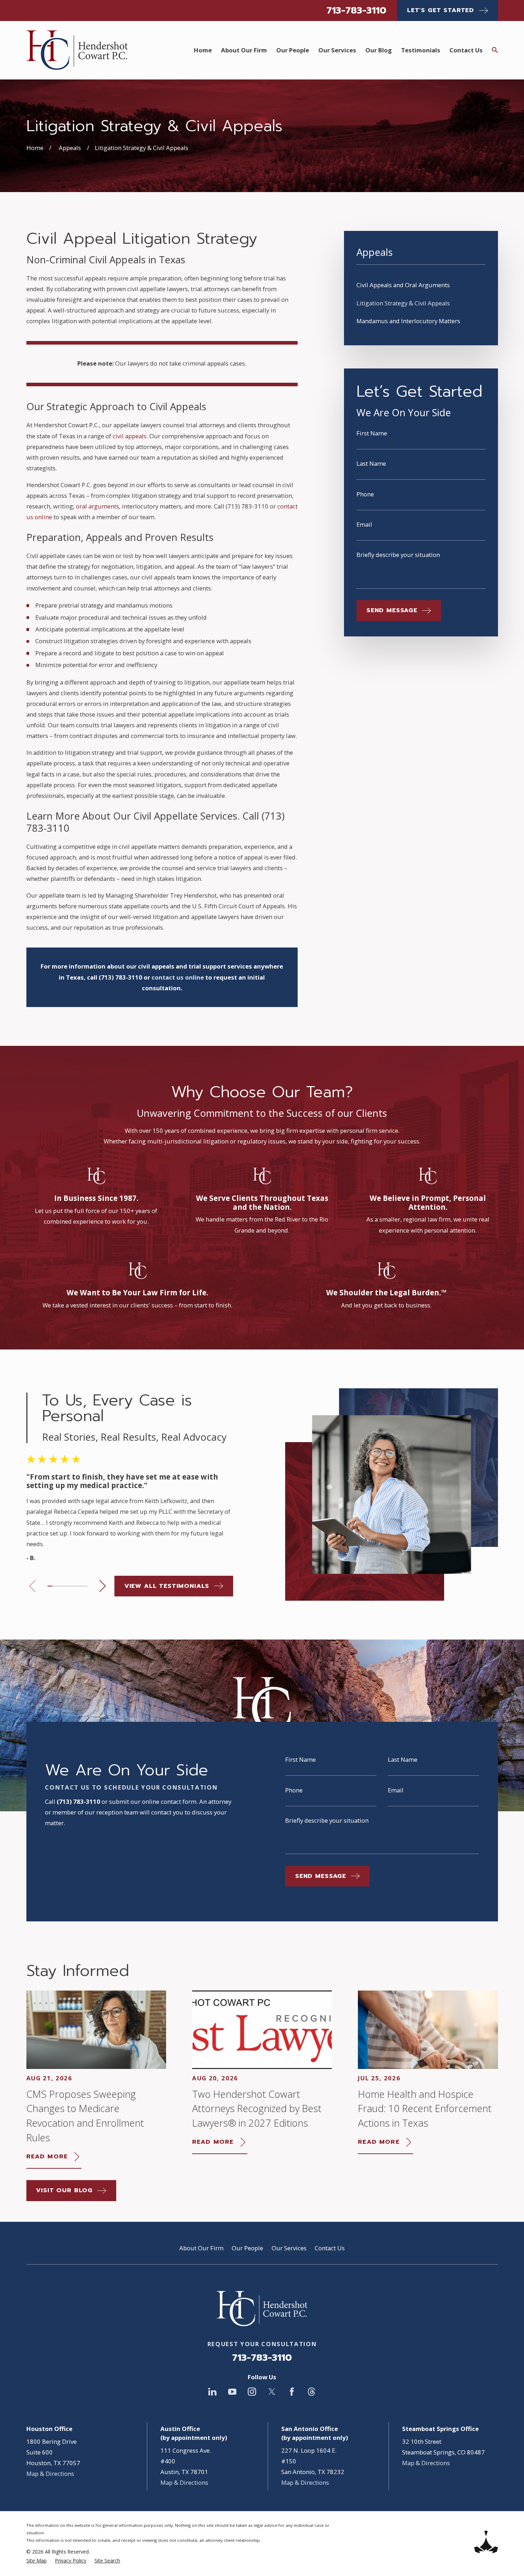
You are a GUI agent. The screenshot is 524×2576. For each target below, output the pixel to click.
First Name (372, 433)
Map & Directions (50, 2474)
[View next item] (102, 1586)
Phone (365, 494)
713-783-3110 (356, 10)
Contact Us (330, 2248)
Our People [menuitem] (293, 50)
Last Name (371, 464)
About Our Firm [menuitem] (244, 50)
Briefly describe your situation (398, 555)
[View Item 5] (70, 1586)
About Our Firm (201, 2248)
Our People (247, 2248)
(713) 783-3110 (247, 506)
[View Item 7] (80, 1586)
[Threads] (311, 2392)
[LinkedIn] (212, 2392)
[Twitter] (272, 2392)
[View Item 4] (65, 1586)
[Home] (77, 50)
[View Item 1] (50, 1586)
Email (364, 525)
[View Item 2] (55, 1586)
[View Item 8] (85, 1586)
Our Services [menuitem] (337, 50)
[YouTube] (232, 2392)
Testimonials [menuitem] (421, 50)
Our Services (289, 2248)
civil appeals (130, 436)
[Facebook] (292, 2392)
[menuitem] (421, 285)
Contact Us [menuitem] (466, 50)
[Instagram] (252, 2392)
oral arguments (97, 506)
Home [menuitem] (203, 50)
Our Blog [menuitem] (379, 50)
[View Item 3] (60, 1586)
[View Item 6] (75, 1586)
